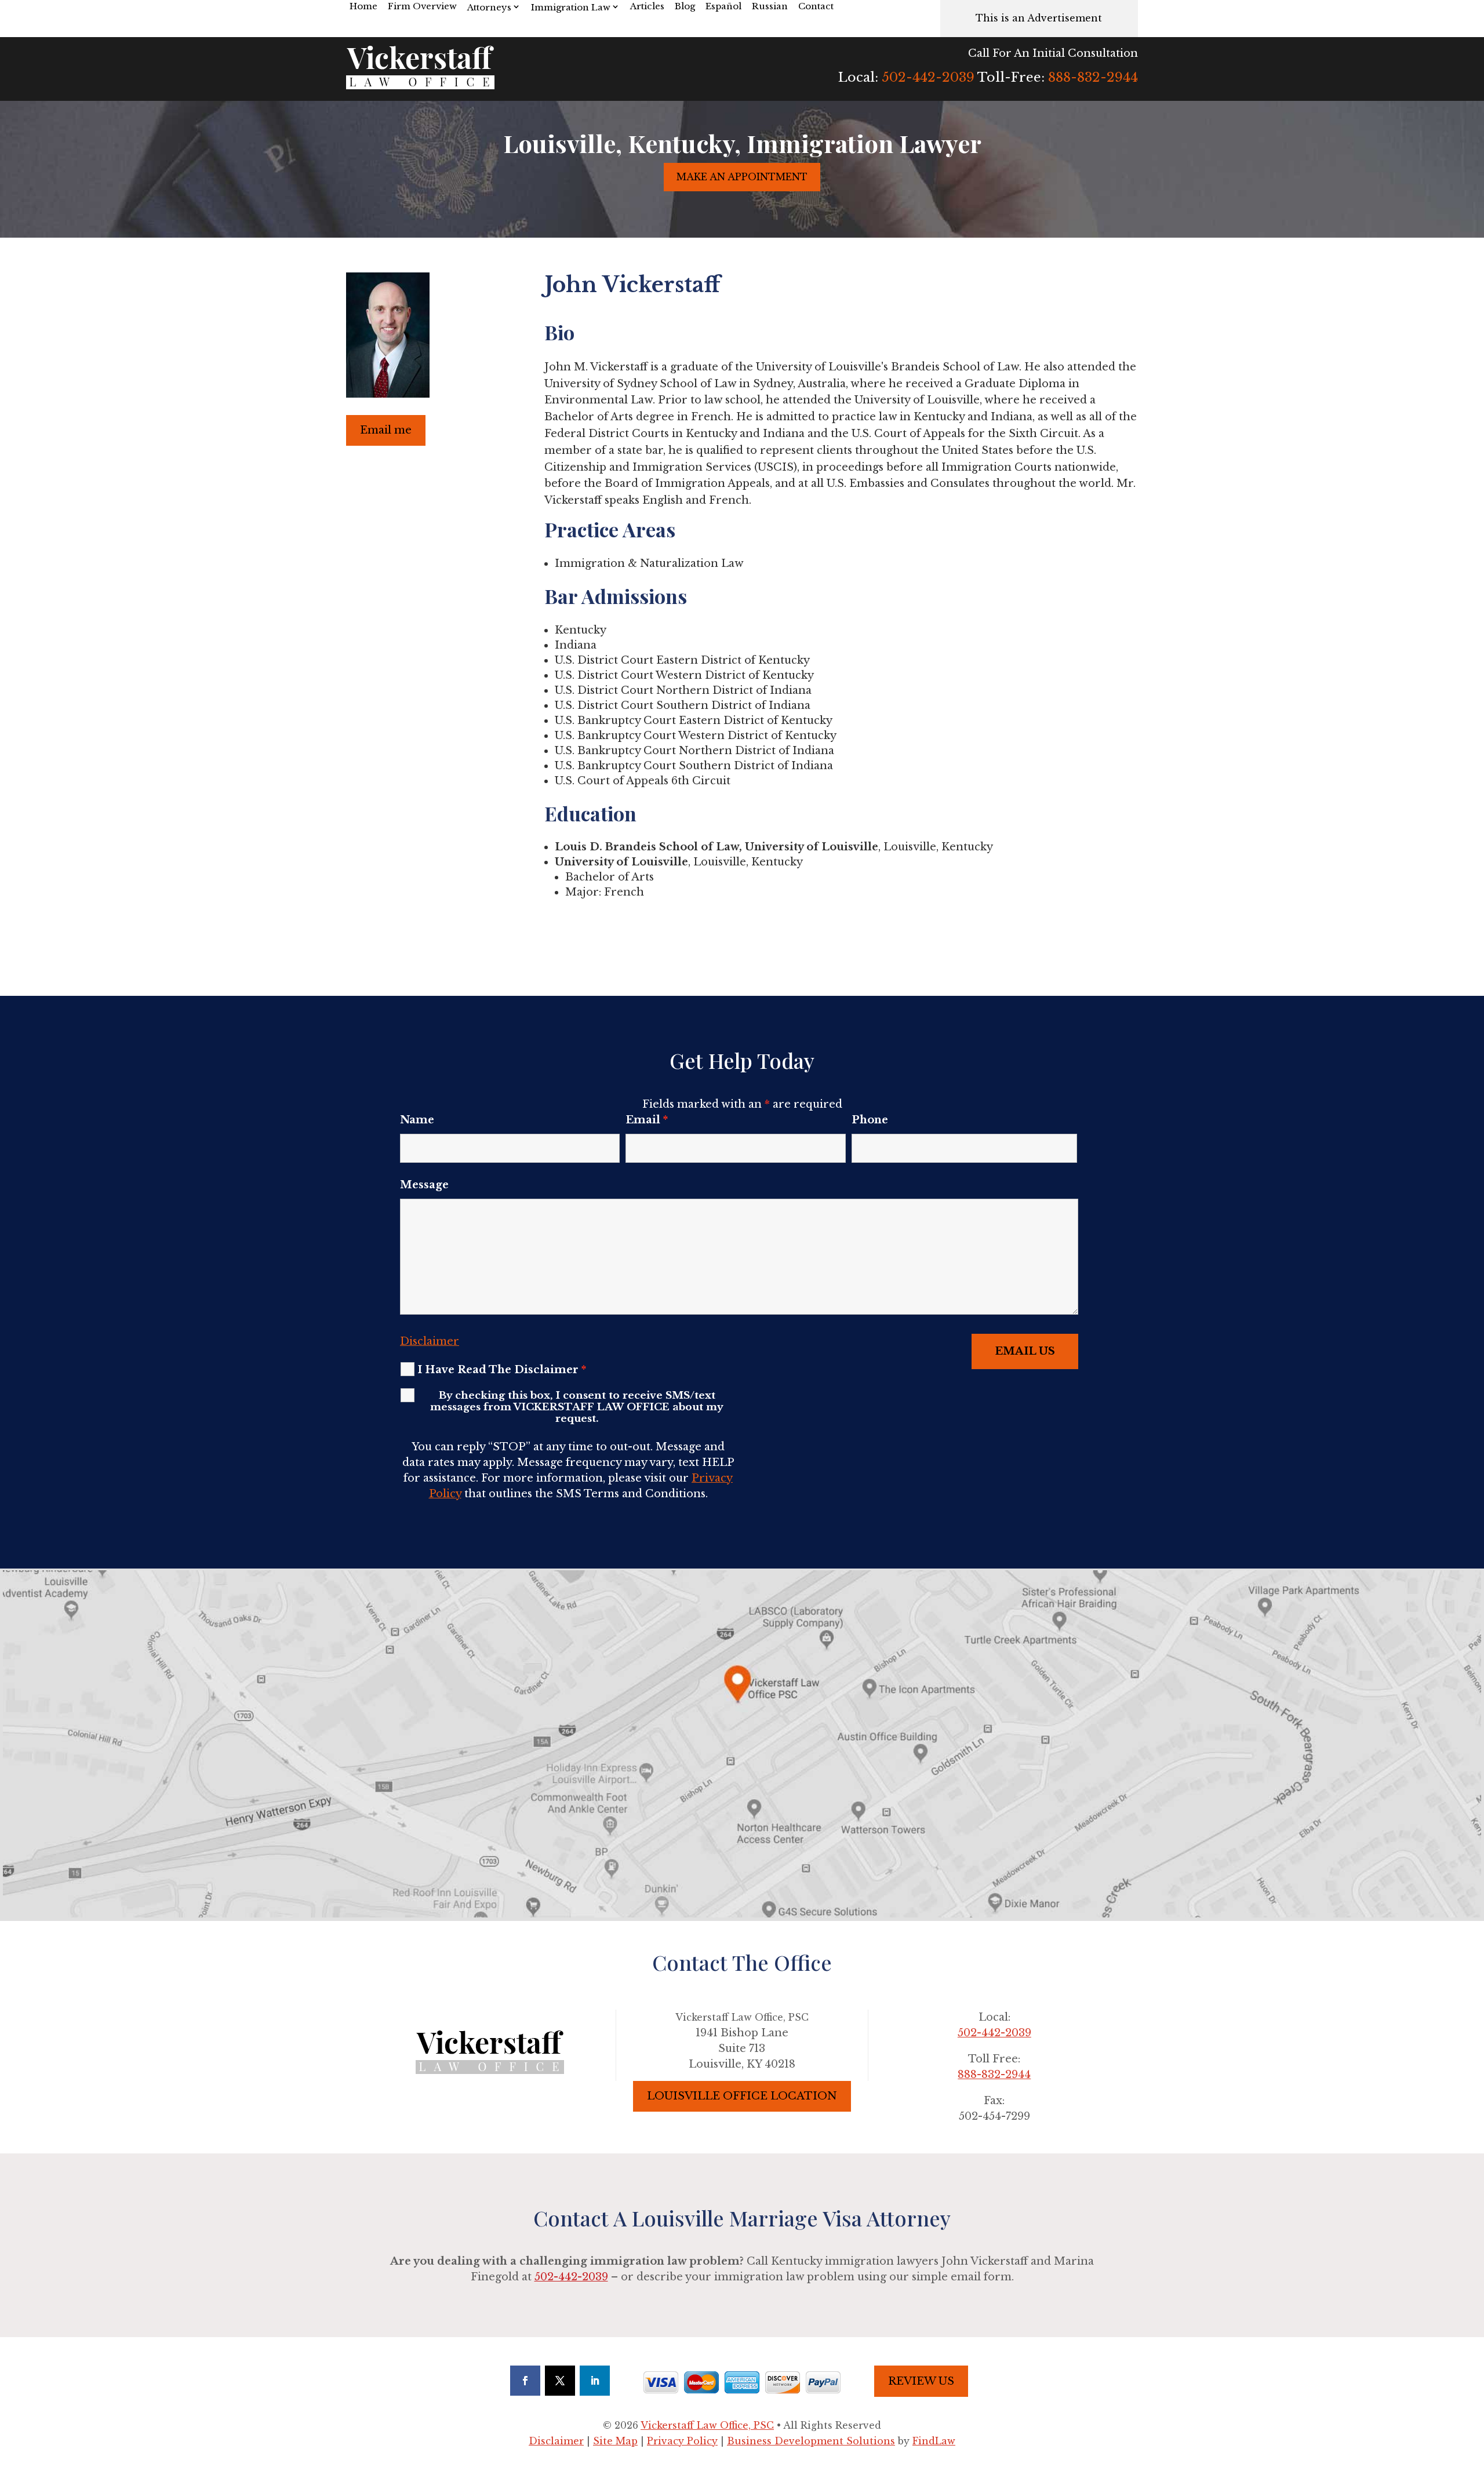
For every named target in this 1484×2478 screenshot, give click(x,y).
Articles (647, 6)
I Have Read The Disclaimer (502, 1370)
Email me (386, 430)
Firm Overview (422, 6)
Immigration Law (571, 7)
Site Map (615, 2441)
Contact (816, 6)
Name (417, 1120)
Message (424, 1185)
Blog (685, 6)
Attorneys (489, 7)
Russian (770, 6)
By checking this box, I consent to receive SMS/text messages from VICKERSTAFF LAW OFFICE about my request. (577, 1407)
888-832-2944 (1093, 77)
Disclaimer (430, 1341)
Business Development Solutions (811, 2441)
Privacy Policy (682, 2441)
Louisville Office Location (742, 2096)
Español (723, 6)
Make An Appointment (742, 177)
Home (363, 6)
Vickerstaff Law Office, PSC (707, 2425)
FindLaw (934, 2441)
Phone (870, 1120)
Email (647, 1120)
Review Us (921, 2381)
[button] (1472, 2394)
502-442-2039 (928, 77)
